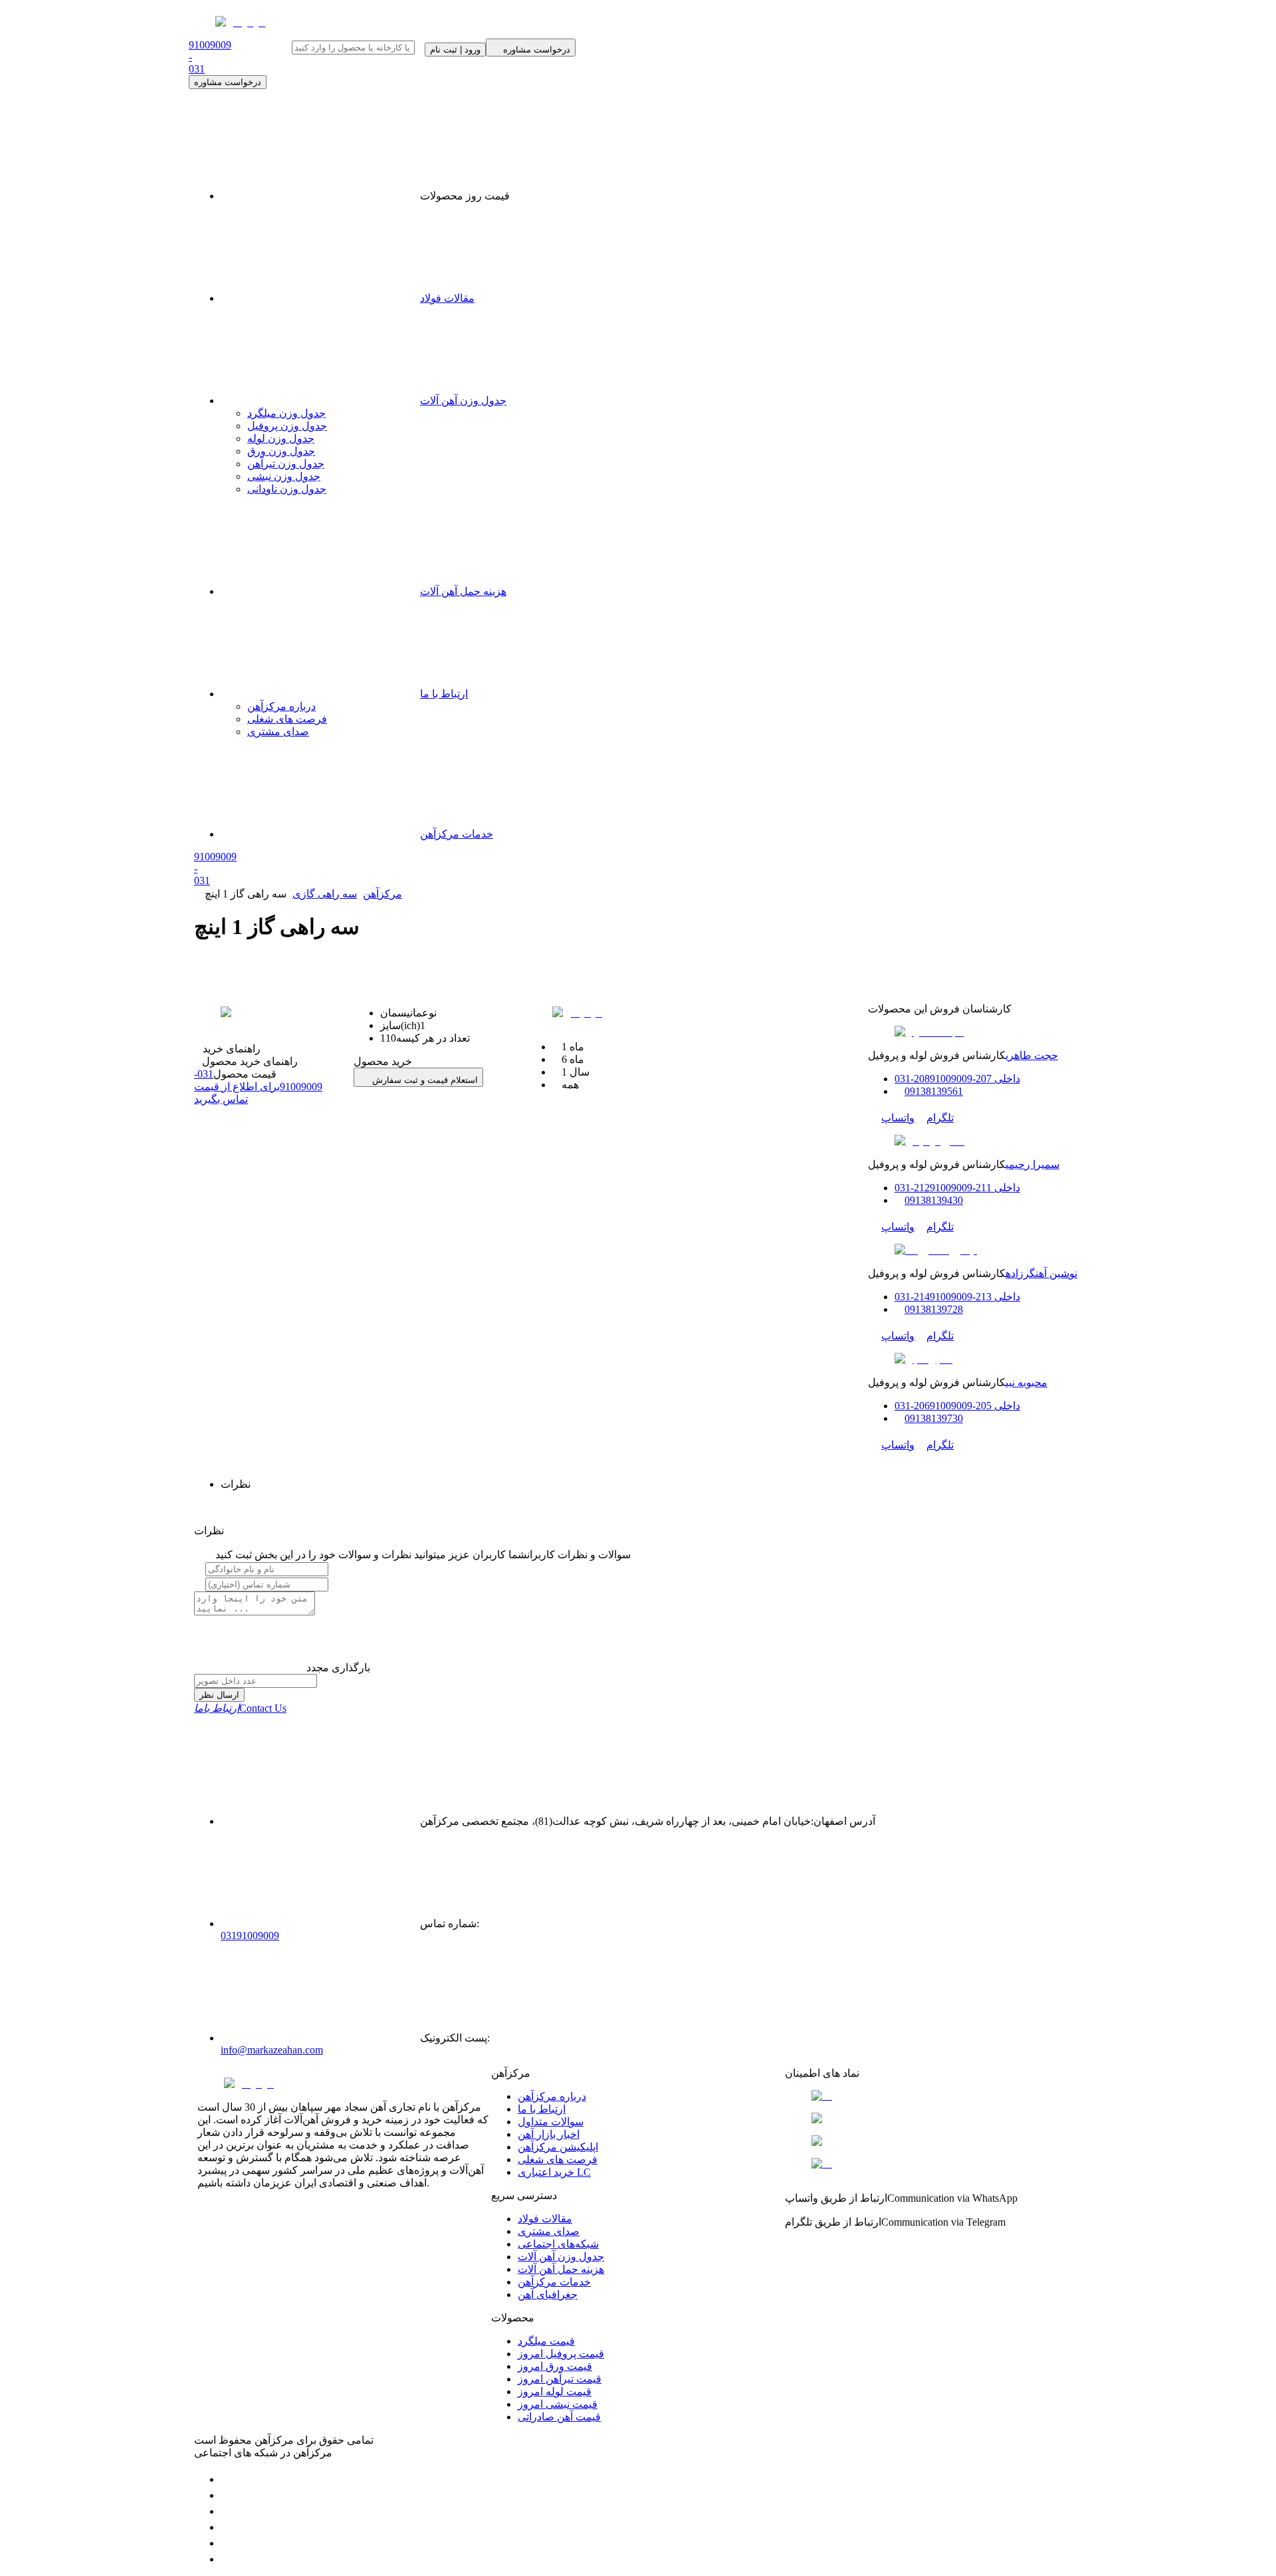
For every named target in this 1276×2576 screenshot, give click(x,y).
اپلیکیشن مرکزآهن (558, 2147)
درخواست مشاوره (228, 82)
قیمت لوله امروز (555, 2392)
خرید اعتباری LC (554, 2172)
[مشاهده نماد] (932, 2096)
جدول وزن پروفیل (287, 426)
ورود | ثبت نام (455, 50)
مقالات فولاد (447, 298)
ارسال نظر (219, 1695)
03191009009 (250, 1935)
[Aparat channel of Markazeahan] (227, 2559)
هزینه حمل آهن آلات (463, 591)
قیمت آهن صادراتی (559, 2417)
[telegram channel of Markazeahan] (227, 2495)
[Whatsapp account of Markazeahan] (227, 2511)
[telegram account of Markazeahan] (227, 2479)
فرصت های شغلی (287, 719)
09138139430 (934, 1200)
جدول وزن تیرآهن (286, 464)
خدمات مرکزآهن (457, 834)
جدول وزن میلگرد (286, 413)
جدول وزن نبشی (284, 476)
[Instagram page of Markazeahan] (227, 2527)
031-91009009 (258, 1087)
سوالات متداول (551, 2122)
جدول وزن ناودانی (287, 489)
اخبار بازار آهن (549, 2134)
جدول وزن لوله (281, 438)
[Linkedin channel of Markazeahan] (227, 2543)
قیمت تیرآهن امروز (560, 2379)
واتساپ (898, 1118)
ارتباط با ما (444, 694)
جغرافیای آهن (548, 2294)
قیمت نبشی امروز (558, 2404)
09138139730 (934, 1418)
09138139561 (934, 1091)
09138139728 (934, 1309)
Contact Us (240, 1708)
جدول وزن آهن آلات (463, 401)
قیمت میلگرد (546, 2341)
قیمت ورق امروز (555, 2366)
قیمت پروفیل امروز (561, 2354)
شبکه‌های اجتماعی (558, 2244)
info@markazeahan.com (272, 2050)
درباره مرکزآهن (281, 706)
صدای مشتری (278, 732)
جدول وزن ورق (281, 451)
